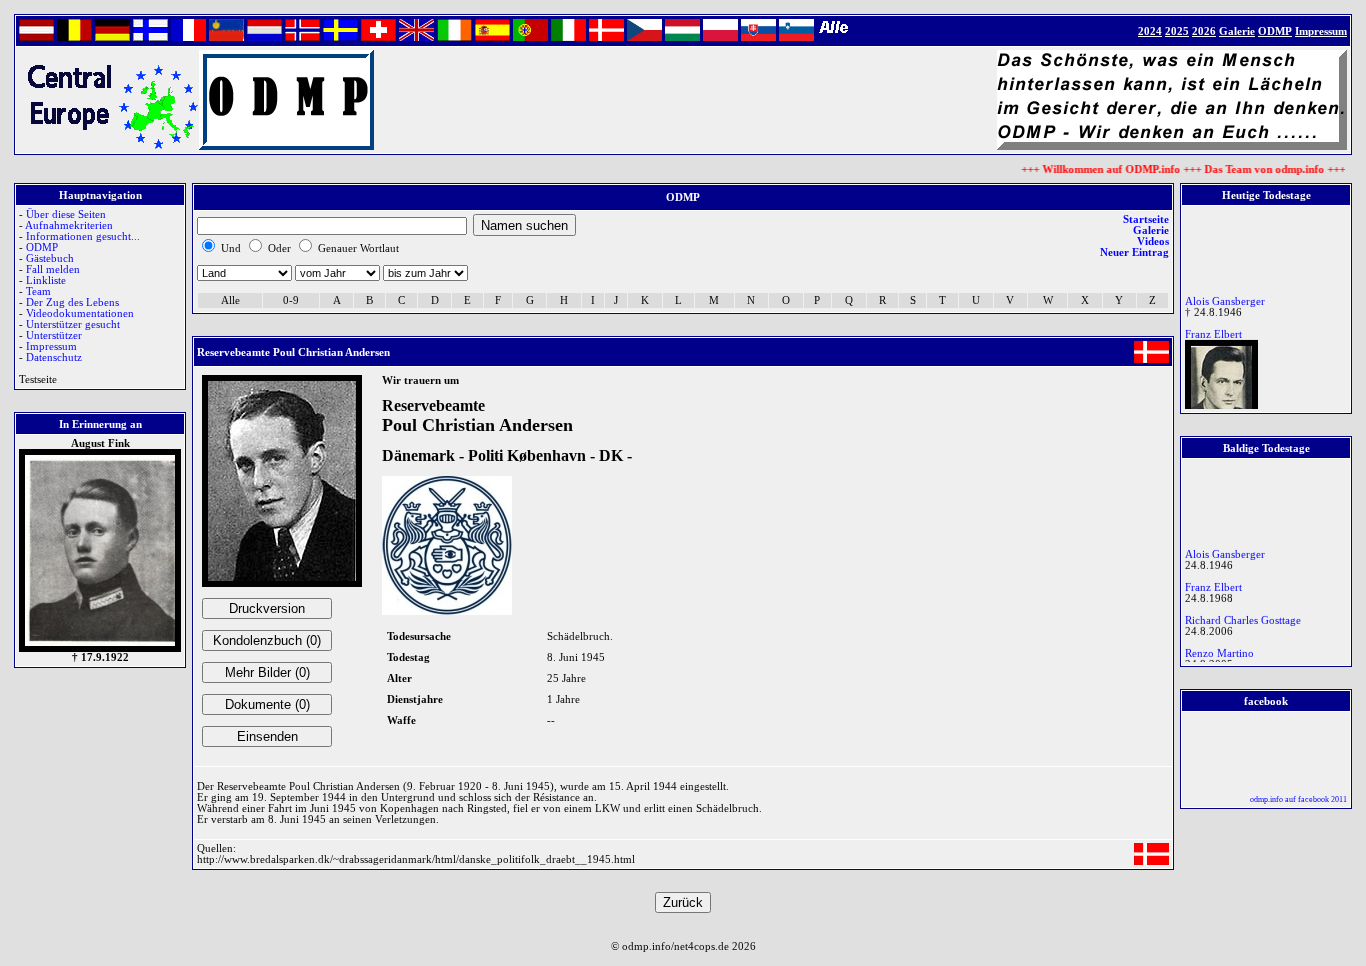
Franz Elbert (1213, 330)
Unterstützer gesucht (73, 324)
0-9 (291, 300)
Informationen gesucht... (83, 236)
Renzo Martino (1219, 649)
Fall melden (53, 269)
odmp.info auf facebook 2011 (1298, 799)
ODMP (42, 247)
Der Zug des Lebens (72, 302)
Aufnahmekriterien (69, 225)
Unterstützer (54, 335)
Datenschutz (54, 357)
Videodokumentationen (80, 313)
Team (38, 291)
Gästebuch (50, 258)
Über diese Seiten (66, 214)
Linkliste (46, 280)
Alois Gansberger (1225, 297)
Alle (230, 300)
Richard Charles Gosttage (1243, 616)
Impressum (51, 346)
